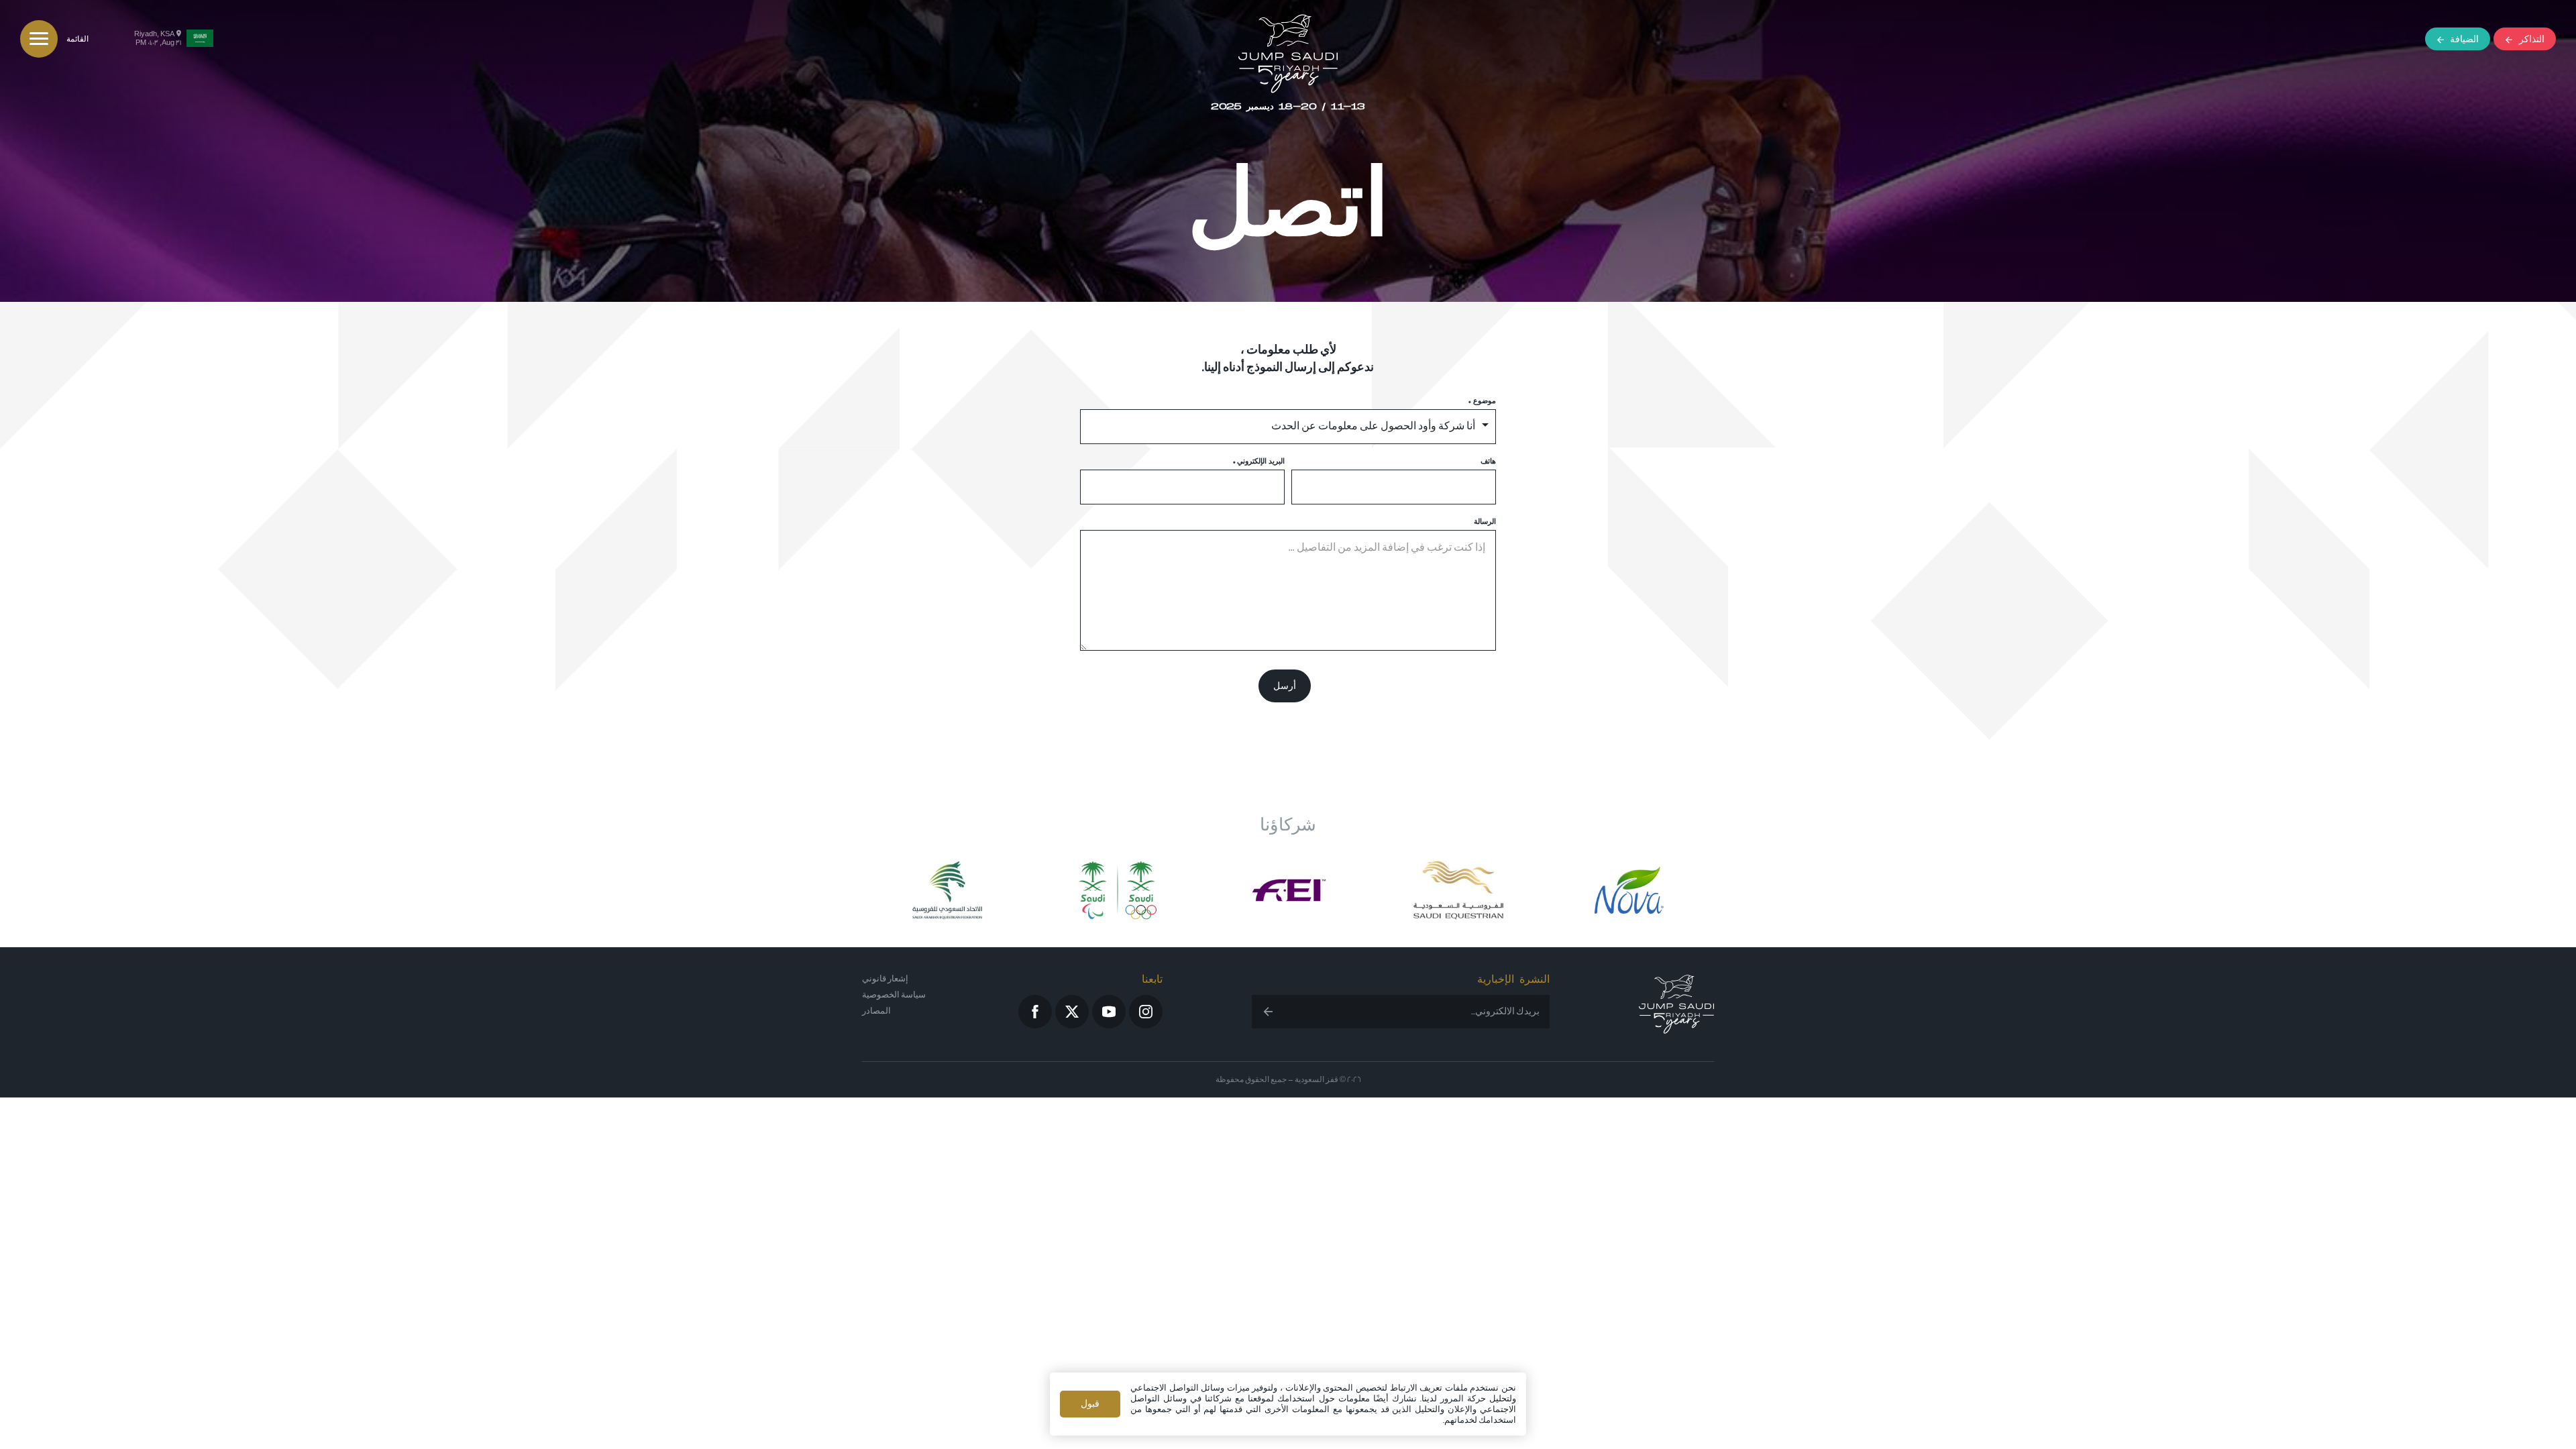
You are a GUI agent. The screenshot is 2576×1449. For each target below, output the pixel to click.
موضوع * (1482, 401)
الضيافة (2464, 39)
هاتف (1488, 462)
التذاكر (2532, 39)
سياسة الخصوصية (894, 995)
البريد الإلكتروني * (1259, 462)
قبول (1090, 1404)
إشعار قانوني (885, 979)
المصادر (876, 1011)
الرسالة (1485, 522)
